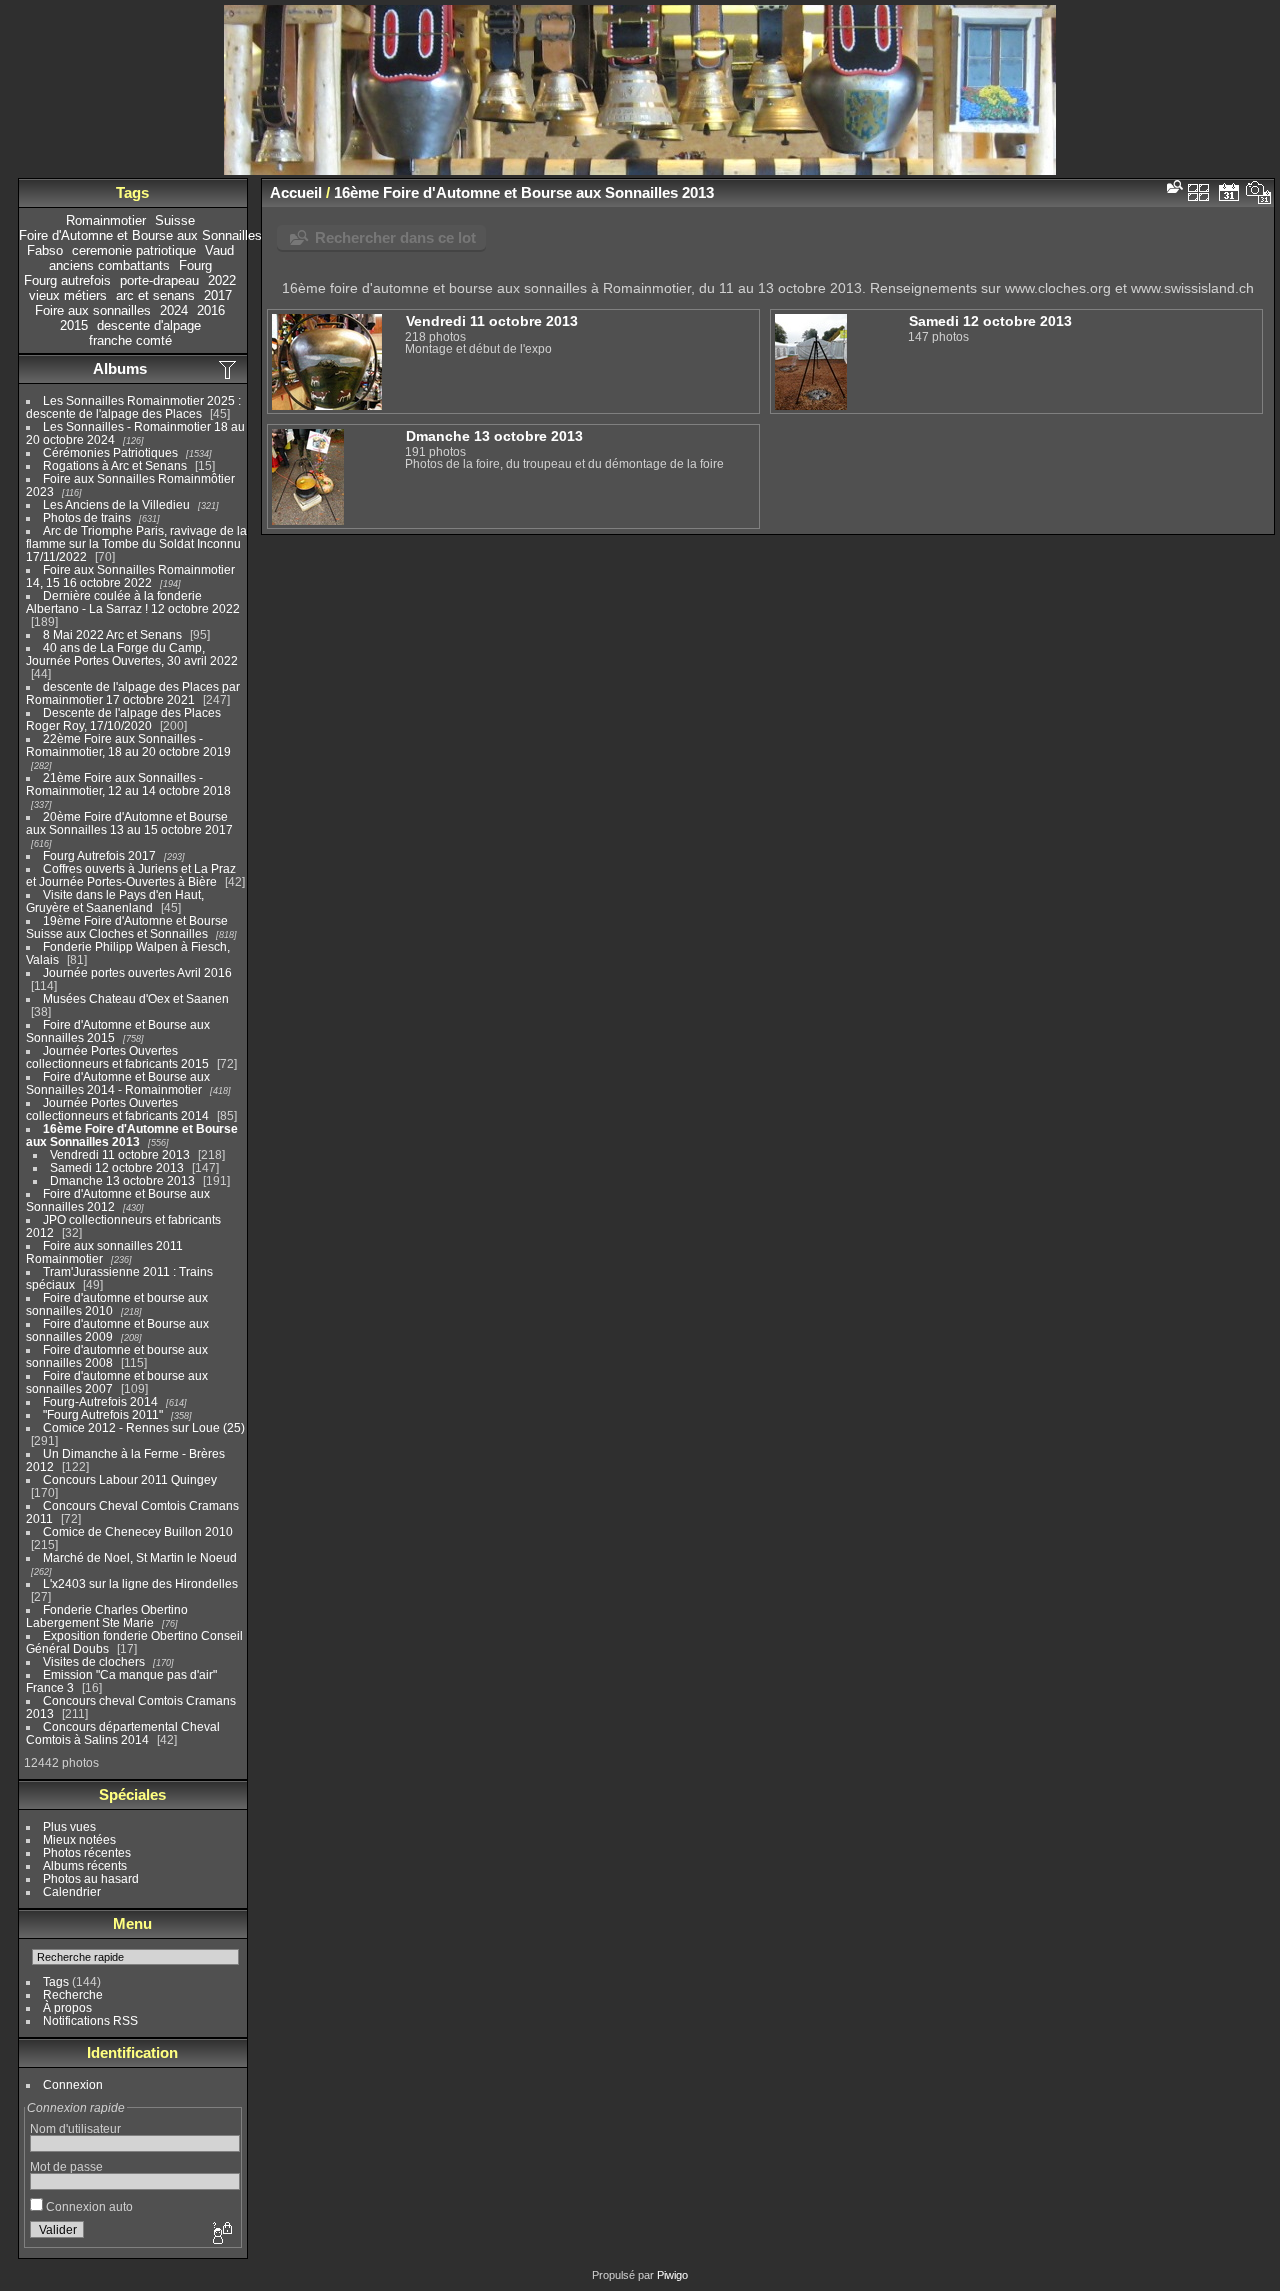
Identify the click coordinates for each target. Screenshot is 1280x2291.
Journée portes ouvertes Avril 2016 (137, 972)
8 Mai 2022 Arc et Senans (112, 634)
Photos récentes (87, 1852)
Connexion (73, 2084)
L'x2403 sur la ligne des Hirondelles (140, 1583)
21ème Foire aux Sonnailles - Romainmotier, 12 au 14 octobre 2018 (128, 784)
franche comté (130, 340)
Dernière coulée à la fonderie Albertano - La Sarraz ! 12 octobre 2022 (133, 602)
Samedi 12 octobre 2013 (117, 1167)
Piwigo (672, 2275)
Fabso (45, 250)
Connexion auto (88, 2206)
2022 (222, 280)
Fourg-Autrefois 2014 (100, 1401)
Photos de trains (87, 517)
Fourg (195, 265)
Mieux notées (79, 1839)
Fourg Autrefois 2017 (99, 855)
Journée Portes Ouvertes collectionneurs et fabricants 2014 (117, 1109)
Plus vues (69, 1826)
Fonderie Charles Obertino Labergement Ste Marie (107, 1616)
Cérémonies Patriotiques (110, 452)
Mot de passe (66, 2166)
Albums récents (85, 1865)
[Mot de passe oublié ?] (221, 2234)
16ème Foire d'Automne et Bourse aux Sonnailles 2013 (132, 1135)
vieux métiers (68, 295)
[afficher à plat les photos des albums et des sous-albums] (1199, 192)
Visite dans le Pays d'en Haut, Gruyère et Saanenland (115, 901)
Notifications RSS (90, 2020)
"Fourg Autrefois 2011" (103, 1414)
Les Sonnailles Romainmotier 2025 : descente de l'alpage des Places (133, 407)
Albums (120, 368)
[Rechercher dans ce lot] (1173, 186)
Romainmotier (106, 220)
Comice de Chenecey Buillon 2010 (138, 1531)
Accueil (296, 192)
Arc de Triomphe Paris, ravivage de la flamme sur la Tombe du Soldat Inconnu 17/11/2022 (136, 543)
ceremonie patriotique (134, 250)
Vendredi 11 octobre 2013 (120, 1154)
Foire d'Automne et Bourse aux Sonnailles (140, 235)
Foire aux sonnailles (93, 310)
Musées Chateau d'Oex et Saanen (136, 998)
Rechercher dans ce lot (395, 237)
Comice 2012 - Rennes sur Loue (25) (144, 1427)
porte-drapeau (159, 280)
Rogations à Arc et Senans (115, 465)
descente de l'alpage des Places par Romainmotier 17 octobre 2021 (133, 693)
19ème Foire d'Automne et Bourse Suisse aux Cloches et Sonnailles (127, 927)
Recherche (73, 1994)
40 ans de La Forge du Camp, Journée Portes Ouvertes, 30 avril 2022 (132, 654)
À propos (67, 2007)
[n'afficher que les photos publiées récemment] (229, 369)
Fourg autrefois (67, 280)
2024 (174, 310)
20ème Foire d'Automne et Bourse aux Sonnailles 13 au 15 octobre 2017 (129, 823)
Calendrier (72, 1891)
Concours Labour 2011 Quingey (130, 1479)
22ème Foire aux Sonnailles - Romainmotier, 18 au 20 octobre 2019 (128, 745)
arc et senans (155, 295)
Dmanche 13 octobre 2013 (122, 1180)
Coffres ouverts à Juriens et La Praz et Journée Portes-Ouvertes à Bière (131, 875)
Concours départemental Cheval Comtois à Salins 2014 (123, 1733)
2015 (74, 325)
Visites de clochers (94, 1661)
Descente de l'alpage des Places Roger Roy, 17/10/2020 (123, 719)
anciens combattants (109, 265)
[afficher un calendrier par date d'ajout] (1229, 192)
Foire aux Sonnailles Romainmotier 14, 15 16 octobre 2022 (130, 576)
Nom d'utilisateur (75, 2128)
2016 (211, 310)
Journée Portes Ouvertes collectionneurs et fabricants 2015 (117, 1057)
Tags (56, 1981)
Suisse (175, 220)
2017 (218, 295)
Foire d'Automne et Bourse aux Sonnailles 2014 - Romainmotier (118, 1083)
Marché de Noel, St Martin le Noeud (140, 1557)
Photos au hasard (91, 1878)
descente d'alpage (149, 325)
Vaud (219, 250)
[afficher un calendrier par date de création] (1259, 192)
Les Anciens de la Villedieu (116, 504)
